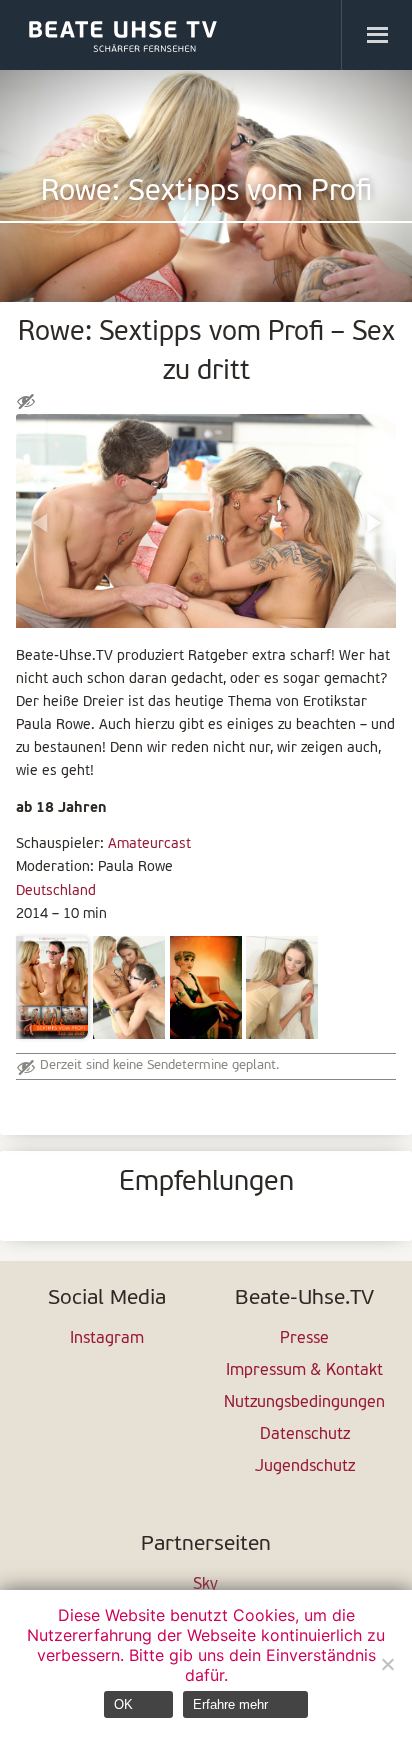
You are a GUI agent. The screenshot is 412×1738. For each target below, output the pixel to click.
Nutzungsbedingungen (304, 1403)
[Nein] (387, 1664)
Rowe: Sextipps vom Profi (206, 192)
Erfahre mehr (230, 1704)
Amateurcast (149, 844)
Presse (304, 1339)
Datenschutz (305, 1435)
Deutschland (56, 891)
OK (123, 1704)
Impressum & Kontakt (304, 1371)
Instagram (107, 1339)
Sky (205, 1585)
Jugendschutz (305, 1467)
